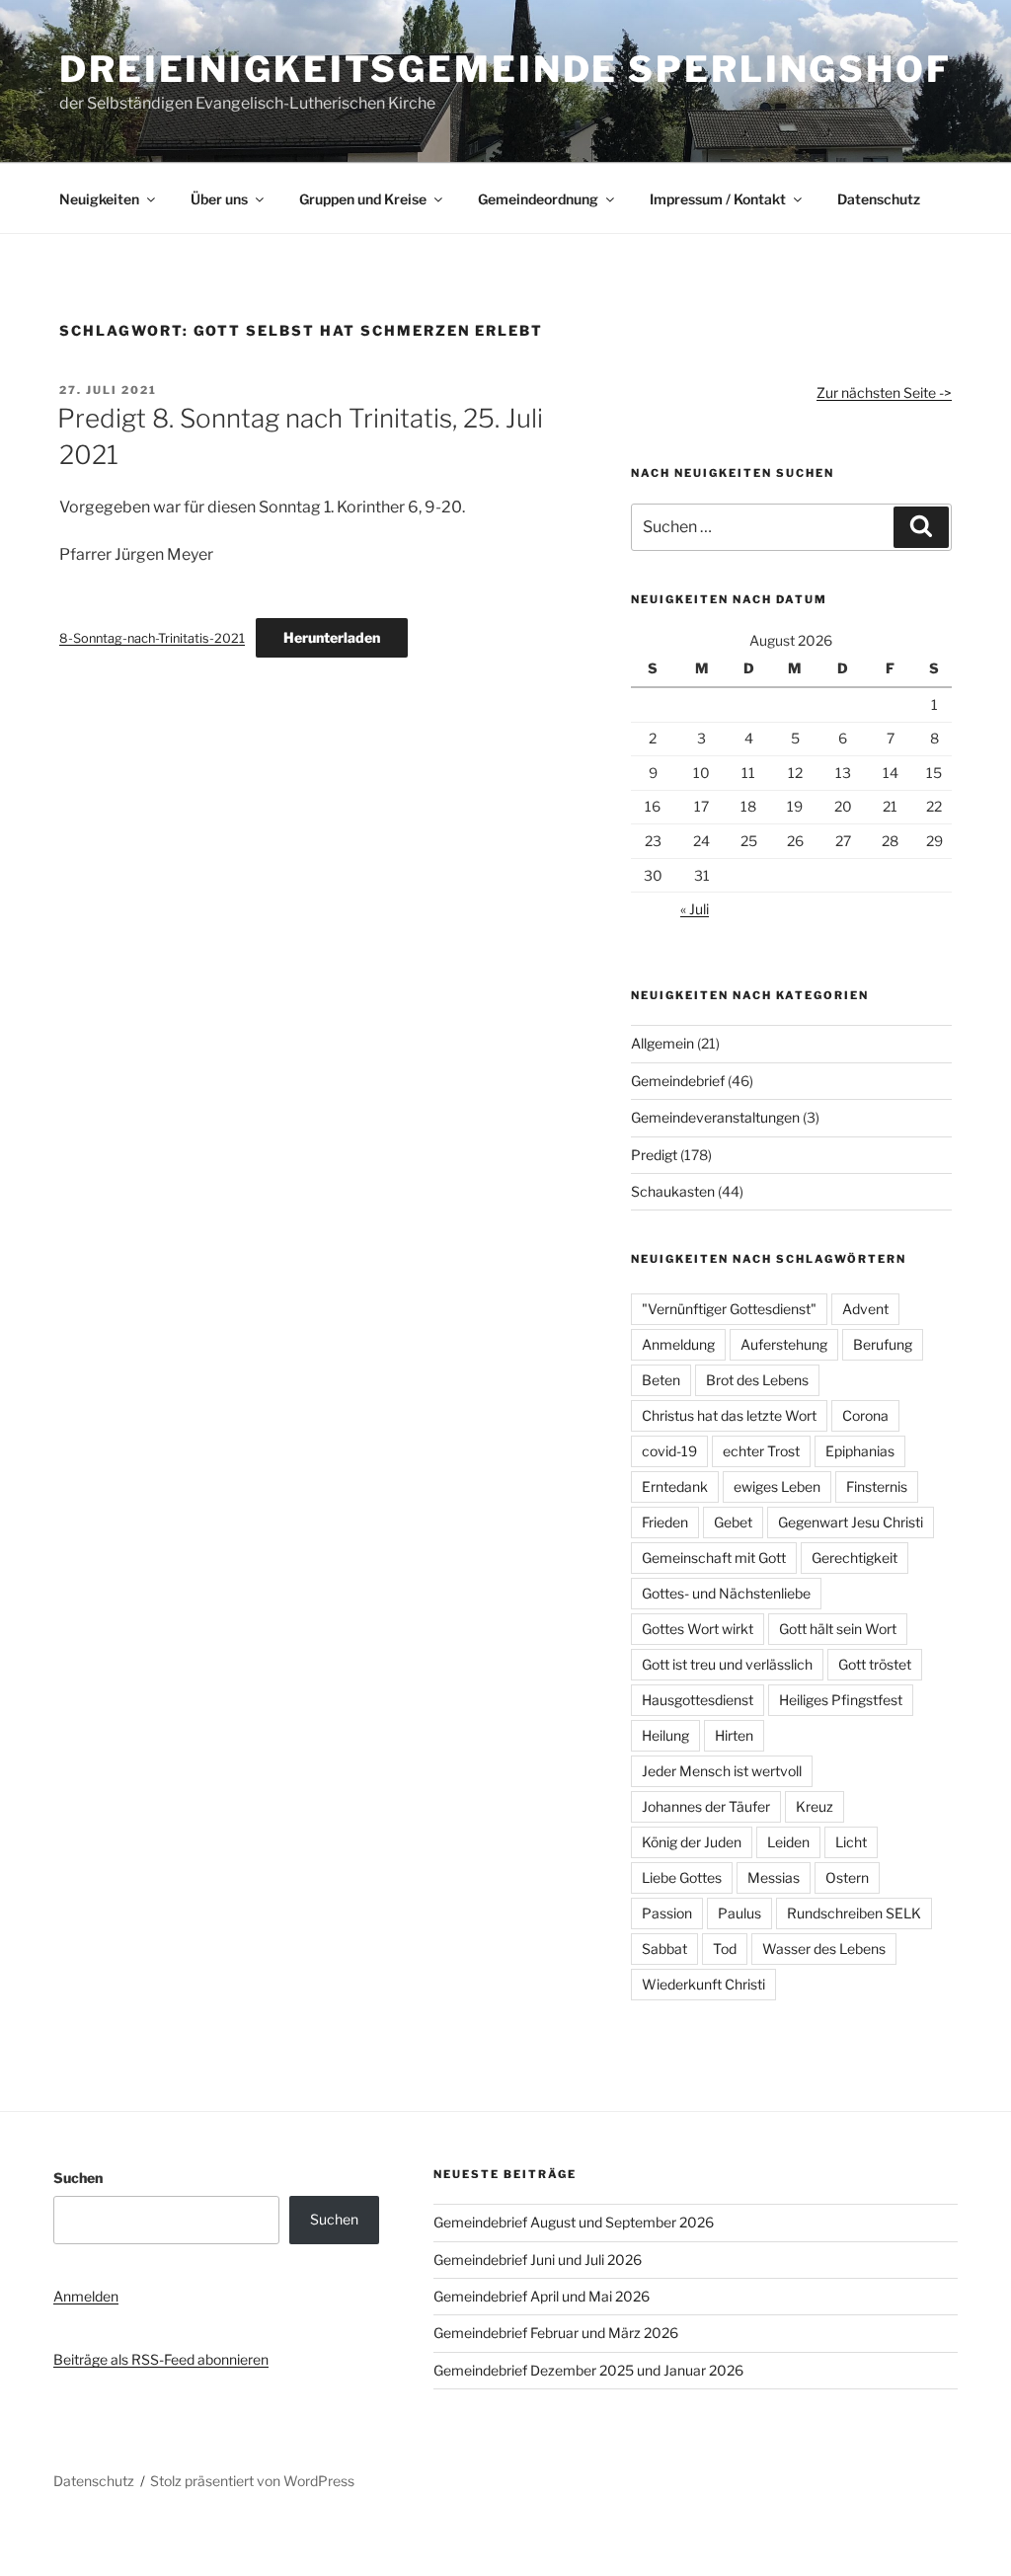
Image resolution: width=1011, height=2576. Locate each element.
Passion (667, 1913)
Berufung (883, 1344)
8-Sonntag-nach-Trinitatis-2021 (152, 638)
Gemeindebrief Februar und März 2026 (556, 2333)
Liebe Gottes (682, 1877)
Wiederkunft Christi (703, 1984)
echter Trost (761, 1451)
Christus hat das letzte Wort (729, 1415)
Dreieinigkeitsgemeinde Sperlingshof (505, 69)
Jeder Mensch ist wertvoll (722, 1771)
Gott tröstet (875, 1664)
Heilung (665, 1735)
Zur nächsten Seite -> (884, 392)
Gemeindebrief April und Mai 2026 (542, 2296)
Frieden (665, 1522)
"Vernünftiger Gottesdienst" (729, 1309)
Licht (851, 1842)
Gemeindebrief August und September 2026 (574, 2222)
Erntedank (675, 1486)
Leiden (788, 1842)
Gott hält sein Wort (838, 1629)
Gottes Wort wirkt (698, 1629)
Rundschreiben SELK (854, 1913)
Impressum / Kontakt (718, 199)
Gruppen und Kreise (363, 199)
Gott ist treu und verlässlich (727, 1664)
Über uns (219, 199)
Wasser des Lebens (824, 1949)
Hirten (734, 1735)
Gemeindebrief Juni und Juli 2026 (538, 2260)
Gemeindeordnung (538, 199)
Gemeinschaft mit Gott (714, 1558)
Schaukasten (673, 1191)
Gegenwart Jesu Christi (851, 1522)
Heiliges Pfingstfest (841, 1700)
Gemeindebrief (678, 1081)
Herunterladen (332, 637)
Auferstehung (784, 1344)
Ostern (847, 1877)
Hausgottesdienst (698, 1700)
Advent (865, 1309)
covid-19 (669, 1451)
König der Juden (692, 1842)
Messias (774, 1877)
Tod (725, 1949)
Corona (865, 1415)
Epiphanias (860, 1451)
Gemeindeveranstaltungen (715, 1117)
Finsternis (877, 1486)
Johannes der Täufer (706, 1806)
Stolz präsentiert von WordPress (252, 2481)
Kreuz (815, 1806)
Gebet (733, 1522)
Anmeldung (678, 1344)
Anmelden (86, 2296)
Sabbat (664, 1949)
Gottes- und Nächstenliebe (726, 1593)
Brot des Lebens (757, 1380)
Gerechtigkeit (855, 1558)
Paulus (739, 1913)
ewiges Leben (777, 1486)
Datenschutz (879, 199)
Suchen (78, 2178)
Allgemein (662, 1043)
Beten (661, 1380)
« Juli (695, 909)
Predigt (654, 1155)
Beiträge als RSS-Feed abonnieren (161, 2359)
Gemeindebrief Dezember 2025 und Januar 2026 (588, 2370)
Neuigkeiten (99, 199)
